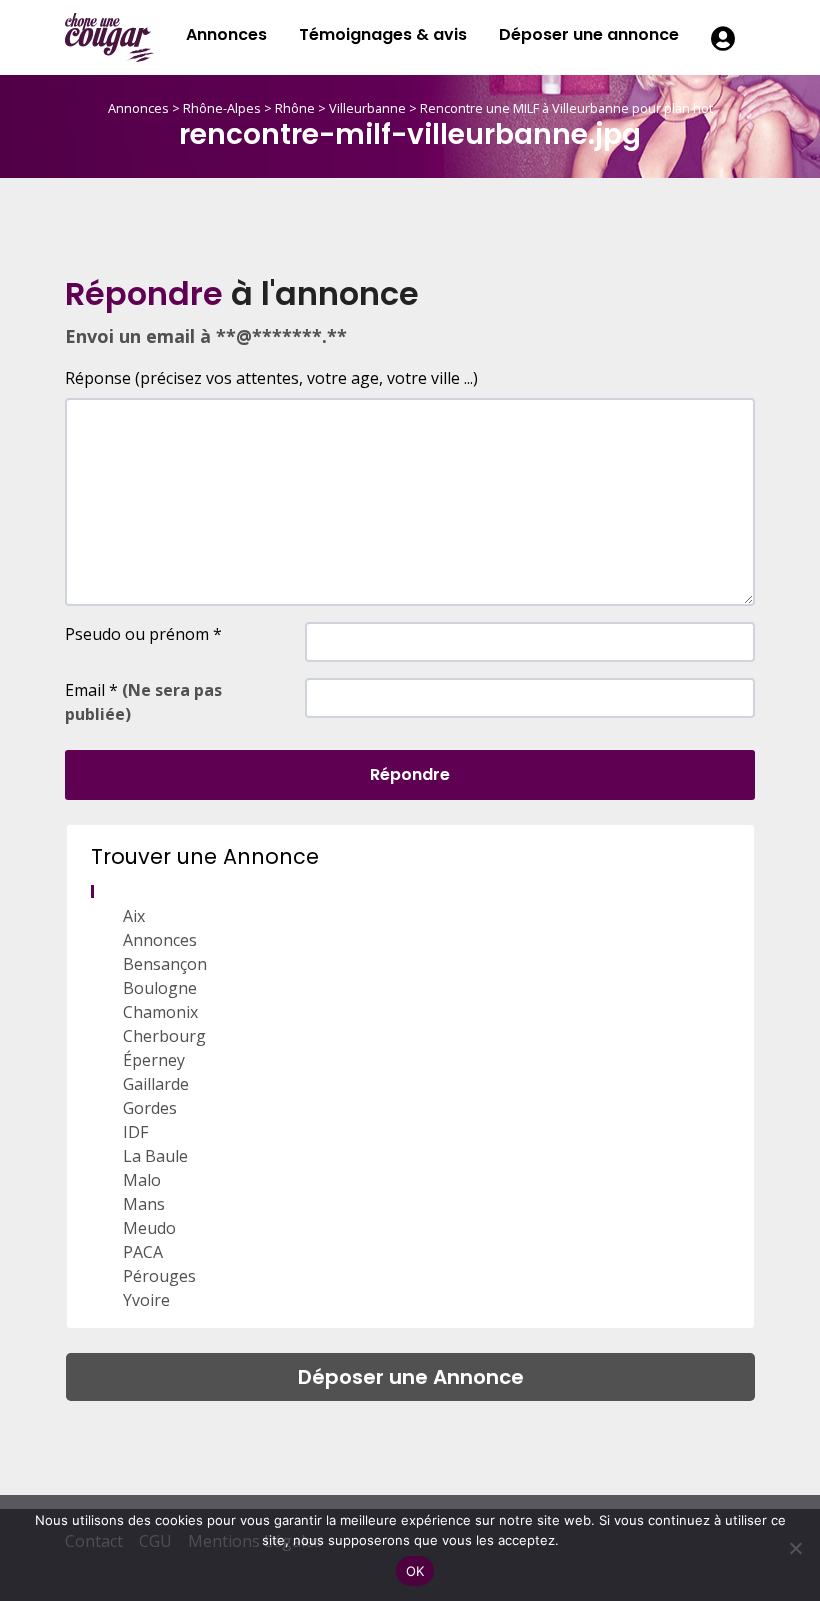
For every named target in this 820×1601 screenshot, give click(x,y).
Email (143, 702)
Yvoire (146, 1300)
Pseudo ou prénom (143, 634)
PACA (143, 1252)
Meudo (149, 1228)
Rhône (295, 108)
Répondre (410, 774)
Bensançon (165, 964)
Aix (134, 916)
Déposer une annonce (589, 34)
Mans (144, 1204)
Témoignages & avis (383, 34)
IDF (135, 1132)
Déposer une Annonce (411, 1377)
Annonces (226, 34)
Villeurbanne (367, 108)
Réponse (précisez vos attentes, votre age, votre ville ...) (271, 378)
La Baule (155, 1156)
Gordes (150, 1108)
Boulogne (160, 988)
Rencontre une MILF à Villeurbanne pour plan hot (566, 108)
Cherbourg (164, 1036)
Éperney (154, 1060)
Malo (142, 1180)
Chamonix (160, 1012)
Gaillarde (156, 1084)
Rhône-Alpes (222, 108)
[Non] (795, 1548)
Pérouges (159, 1276)
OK (415, 1571)
